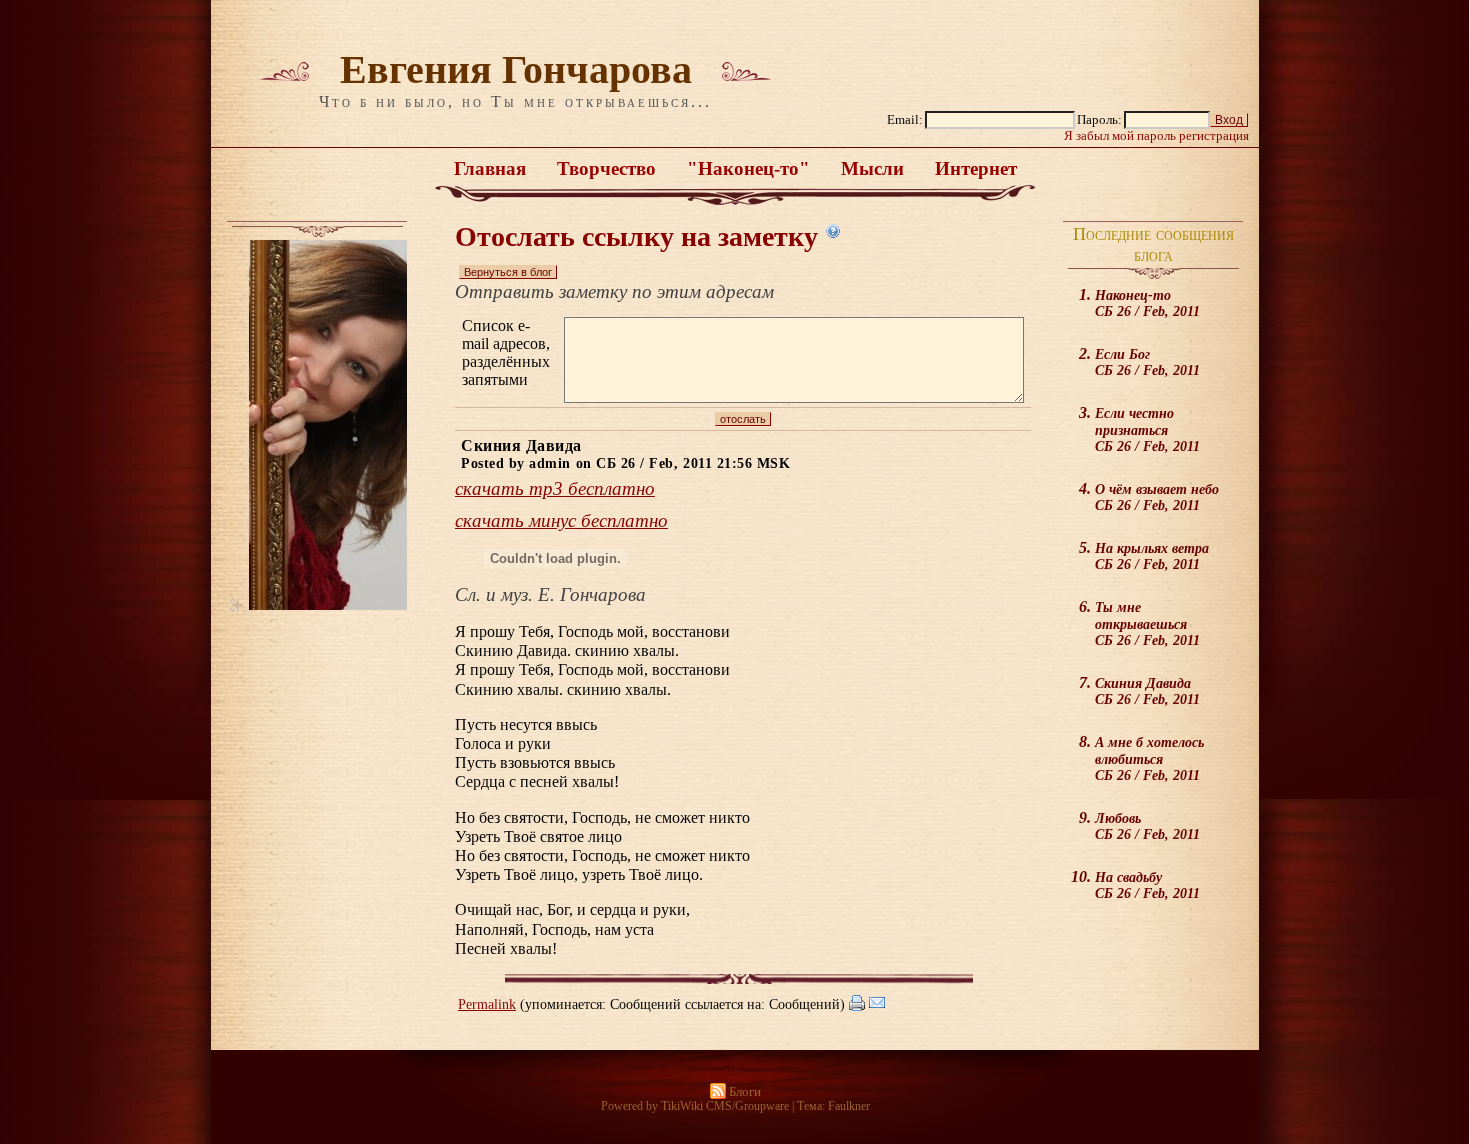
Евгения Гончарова (516, 69)
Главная (490, 168)
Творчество (606, 168)
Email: (905, 120)
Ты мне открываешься (1147, 623)
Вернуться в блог (508, 272)
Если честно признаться (1147, 429)
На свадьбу (1147, 885)
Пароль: (1099, 120)
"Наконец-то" (748, 168)
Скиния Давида (1147, 691)
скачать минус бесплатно (561, 520)
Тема (809, 1106)
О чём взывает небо (1157, 497)
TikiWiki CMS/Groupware (725, 1106)
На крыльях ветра (1152, 556)
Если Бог (1147, 362)
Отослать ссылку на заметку (636, 236)
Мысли (872, 168)
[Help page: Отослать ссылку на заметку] (833, 230)
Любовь (1147, 826)
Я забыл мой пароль (1120, 136)
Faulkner (849, 1106)
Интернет (976, 168)
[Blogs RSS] (718, 1092)
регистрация (1214, 136)
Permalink (487, 1004)
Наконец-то (1147, 303)
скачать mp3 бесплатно (555, 488)
